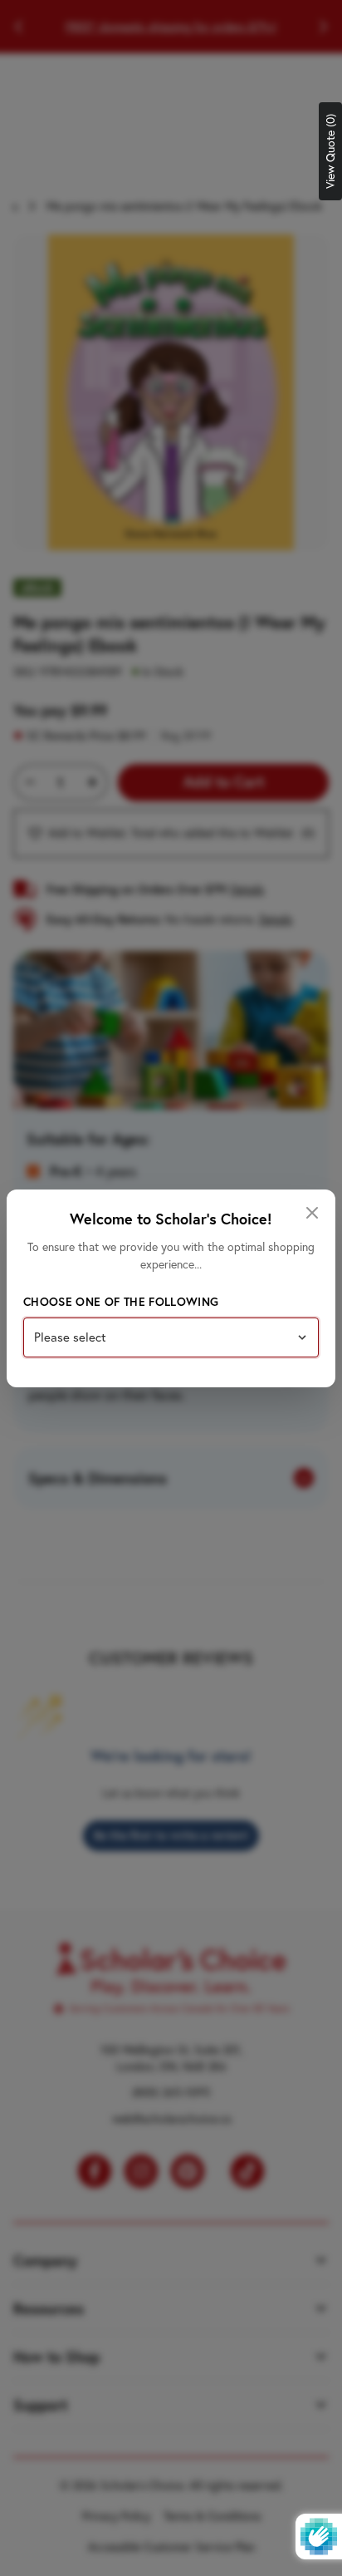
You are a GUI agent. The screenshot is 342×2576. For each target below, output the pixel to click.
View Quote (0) (330, 151)
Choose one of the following (121, 1302)
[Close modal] (312, 1213)
